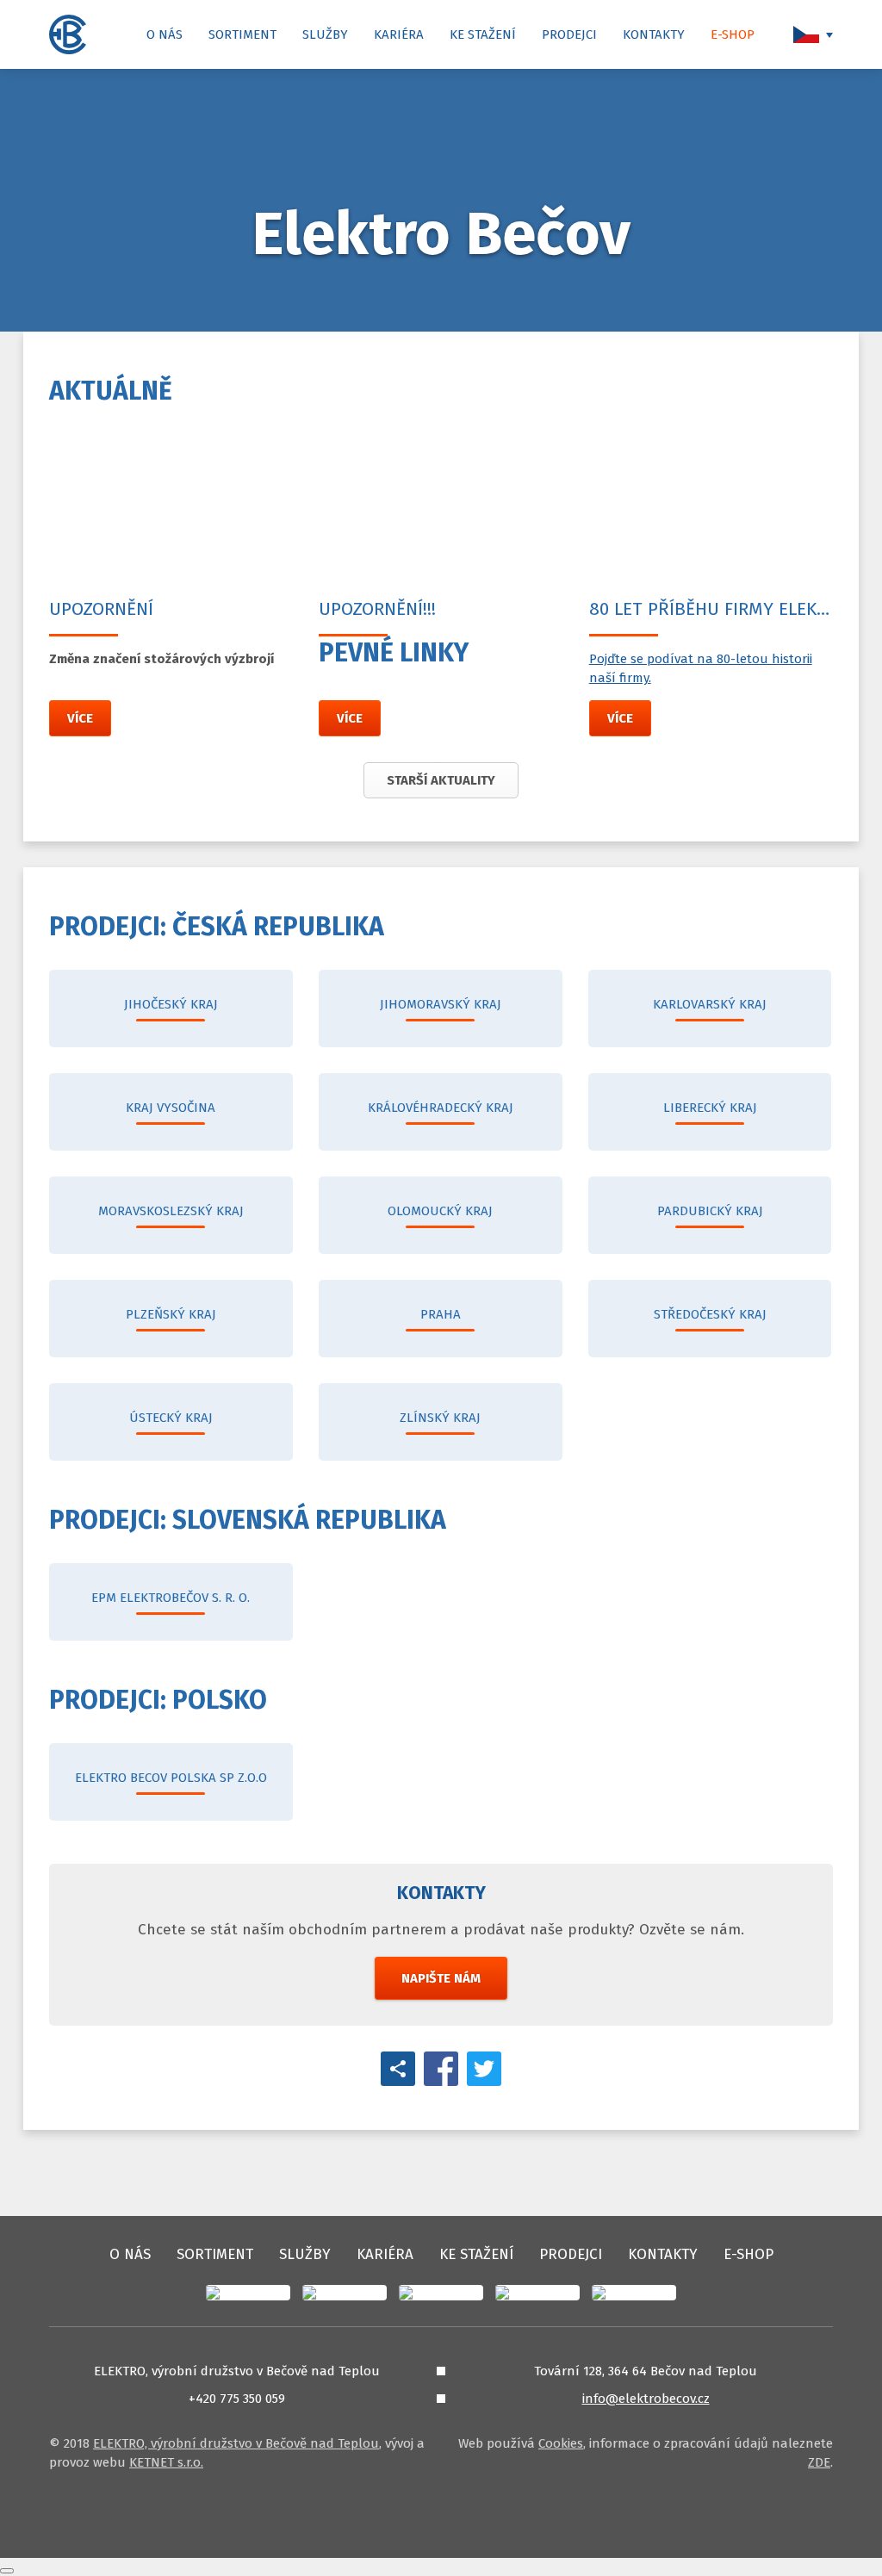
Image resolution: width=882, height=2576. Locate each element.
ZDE (819, 2462)
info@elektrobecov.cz (646, 2399)
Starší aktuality (441, 780)
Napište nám (441, 1978)
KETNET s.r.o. (166, 2462)
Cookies (561, 2443)
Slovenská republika (248, 1520)
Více (80, 718)
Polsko (158, 1700)
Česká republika (217, 927)
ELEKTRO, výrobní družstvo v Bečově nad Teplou (236, 2443)
